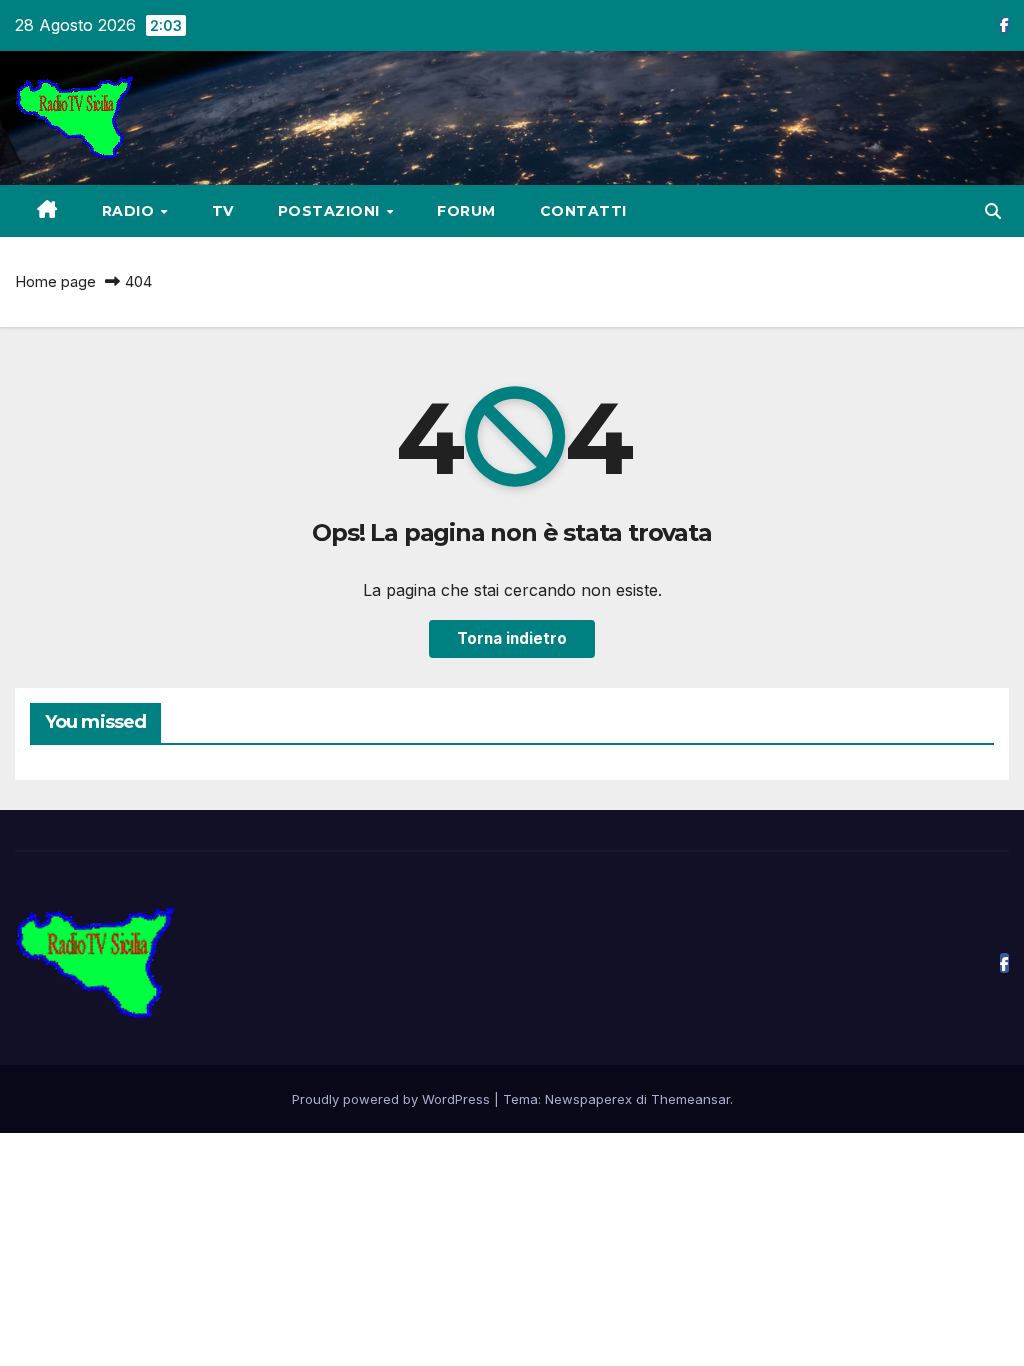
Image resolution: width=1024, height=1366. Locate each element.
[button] (993, 211)
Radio (130, 211)
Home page (55, 281)
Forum (466, 211)
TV (223, 211)
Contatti (583, 211)
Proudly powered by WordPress (393, 1099)
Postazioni (331, 211)
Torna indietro (512, 638)
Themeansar (690, 1099)
